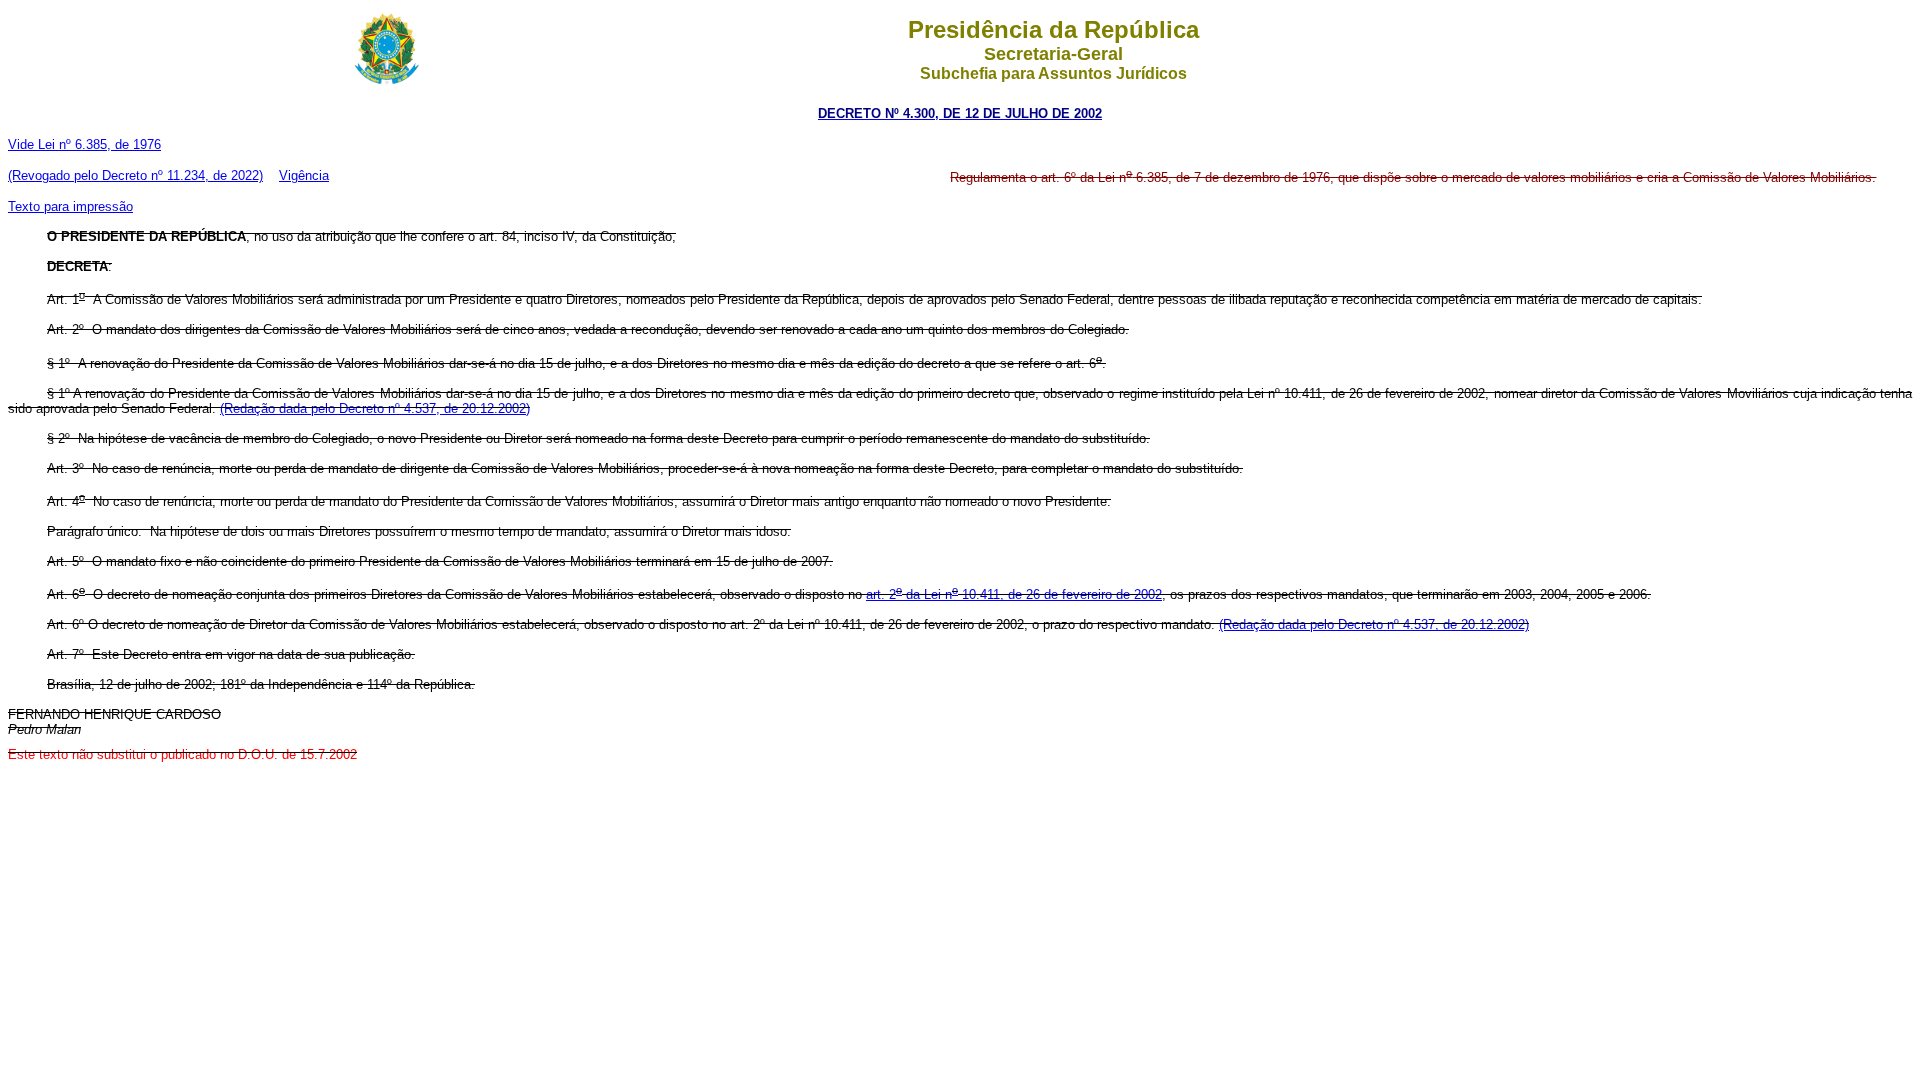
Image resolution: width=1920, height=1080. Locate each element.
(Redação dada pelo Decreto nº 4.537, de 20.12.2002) (375, 408)
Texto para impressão (70, 206)
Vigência (304, 175)
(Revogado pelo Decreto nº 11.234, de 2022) (135, 175)
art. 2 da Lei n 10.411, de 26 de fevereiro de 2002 (1014, 594)
